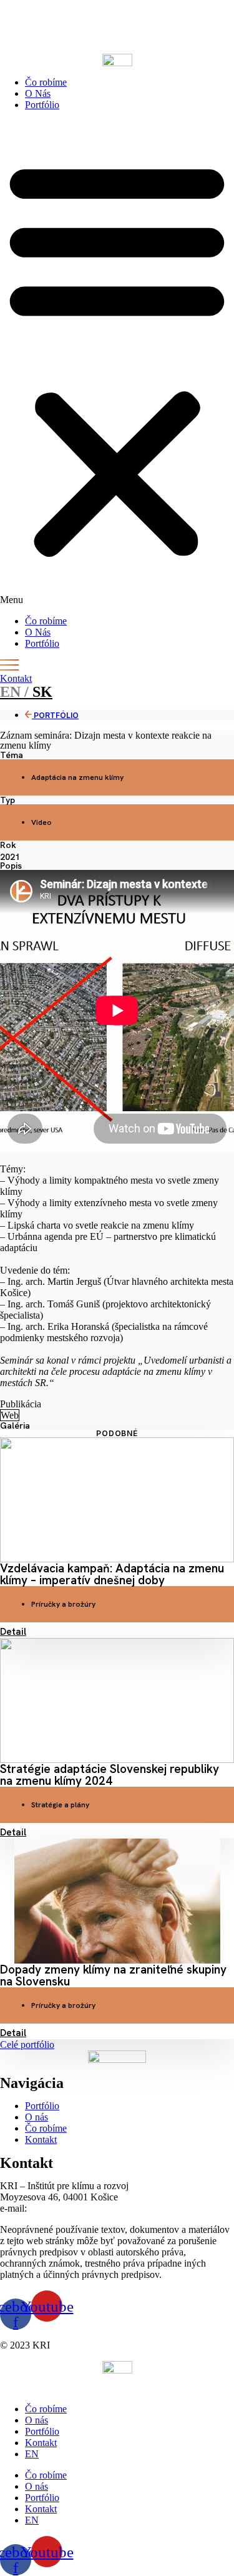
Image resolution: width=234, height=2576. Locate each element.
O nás (37, 2420)
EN (32, 2454)
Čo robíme (46, 82)
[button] (117, 363)
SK (26, 692)
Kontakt (41, 2443)
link (50, 27)
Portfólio (42, 105)
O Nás (38, 93)
